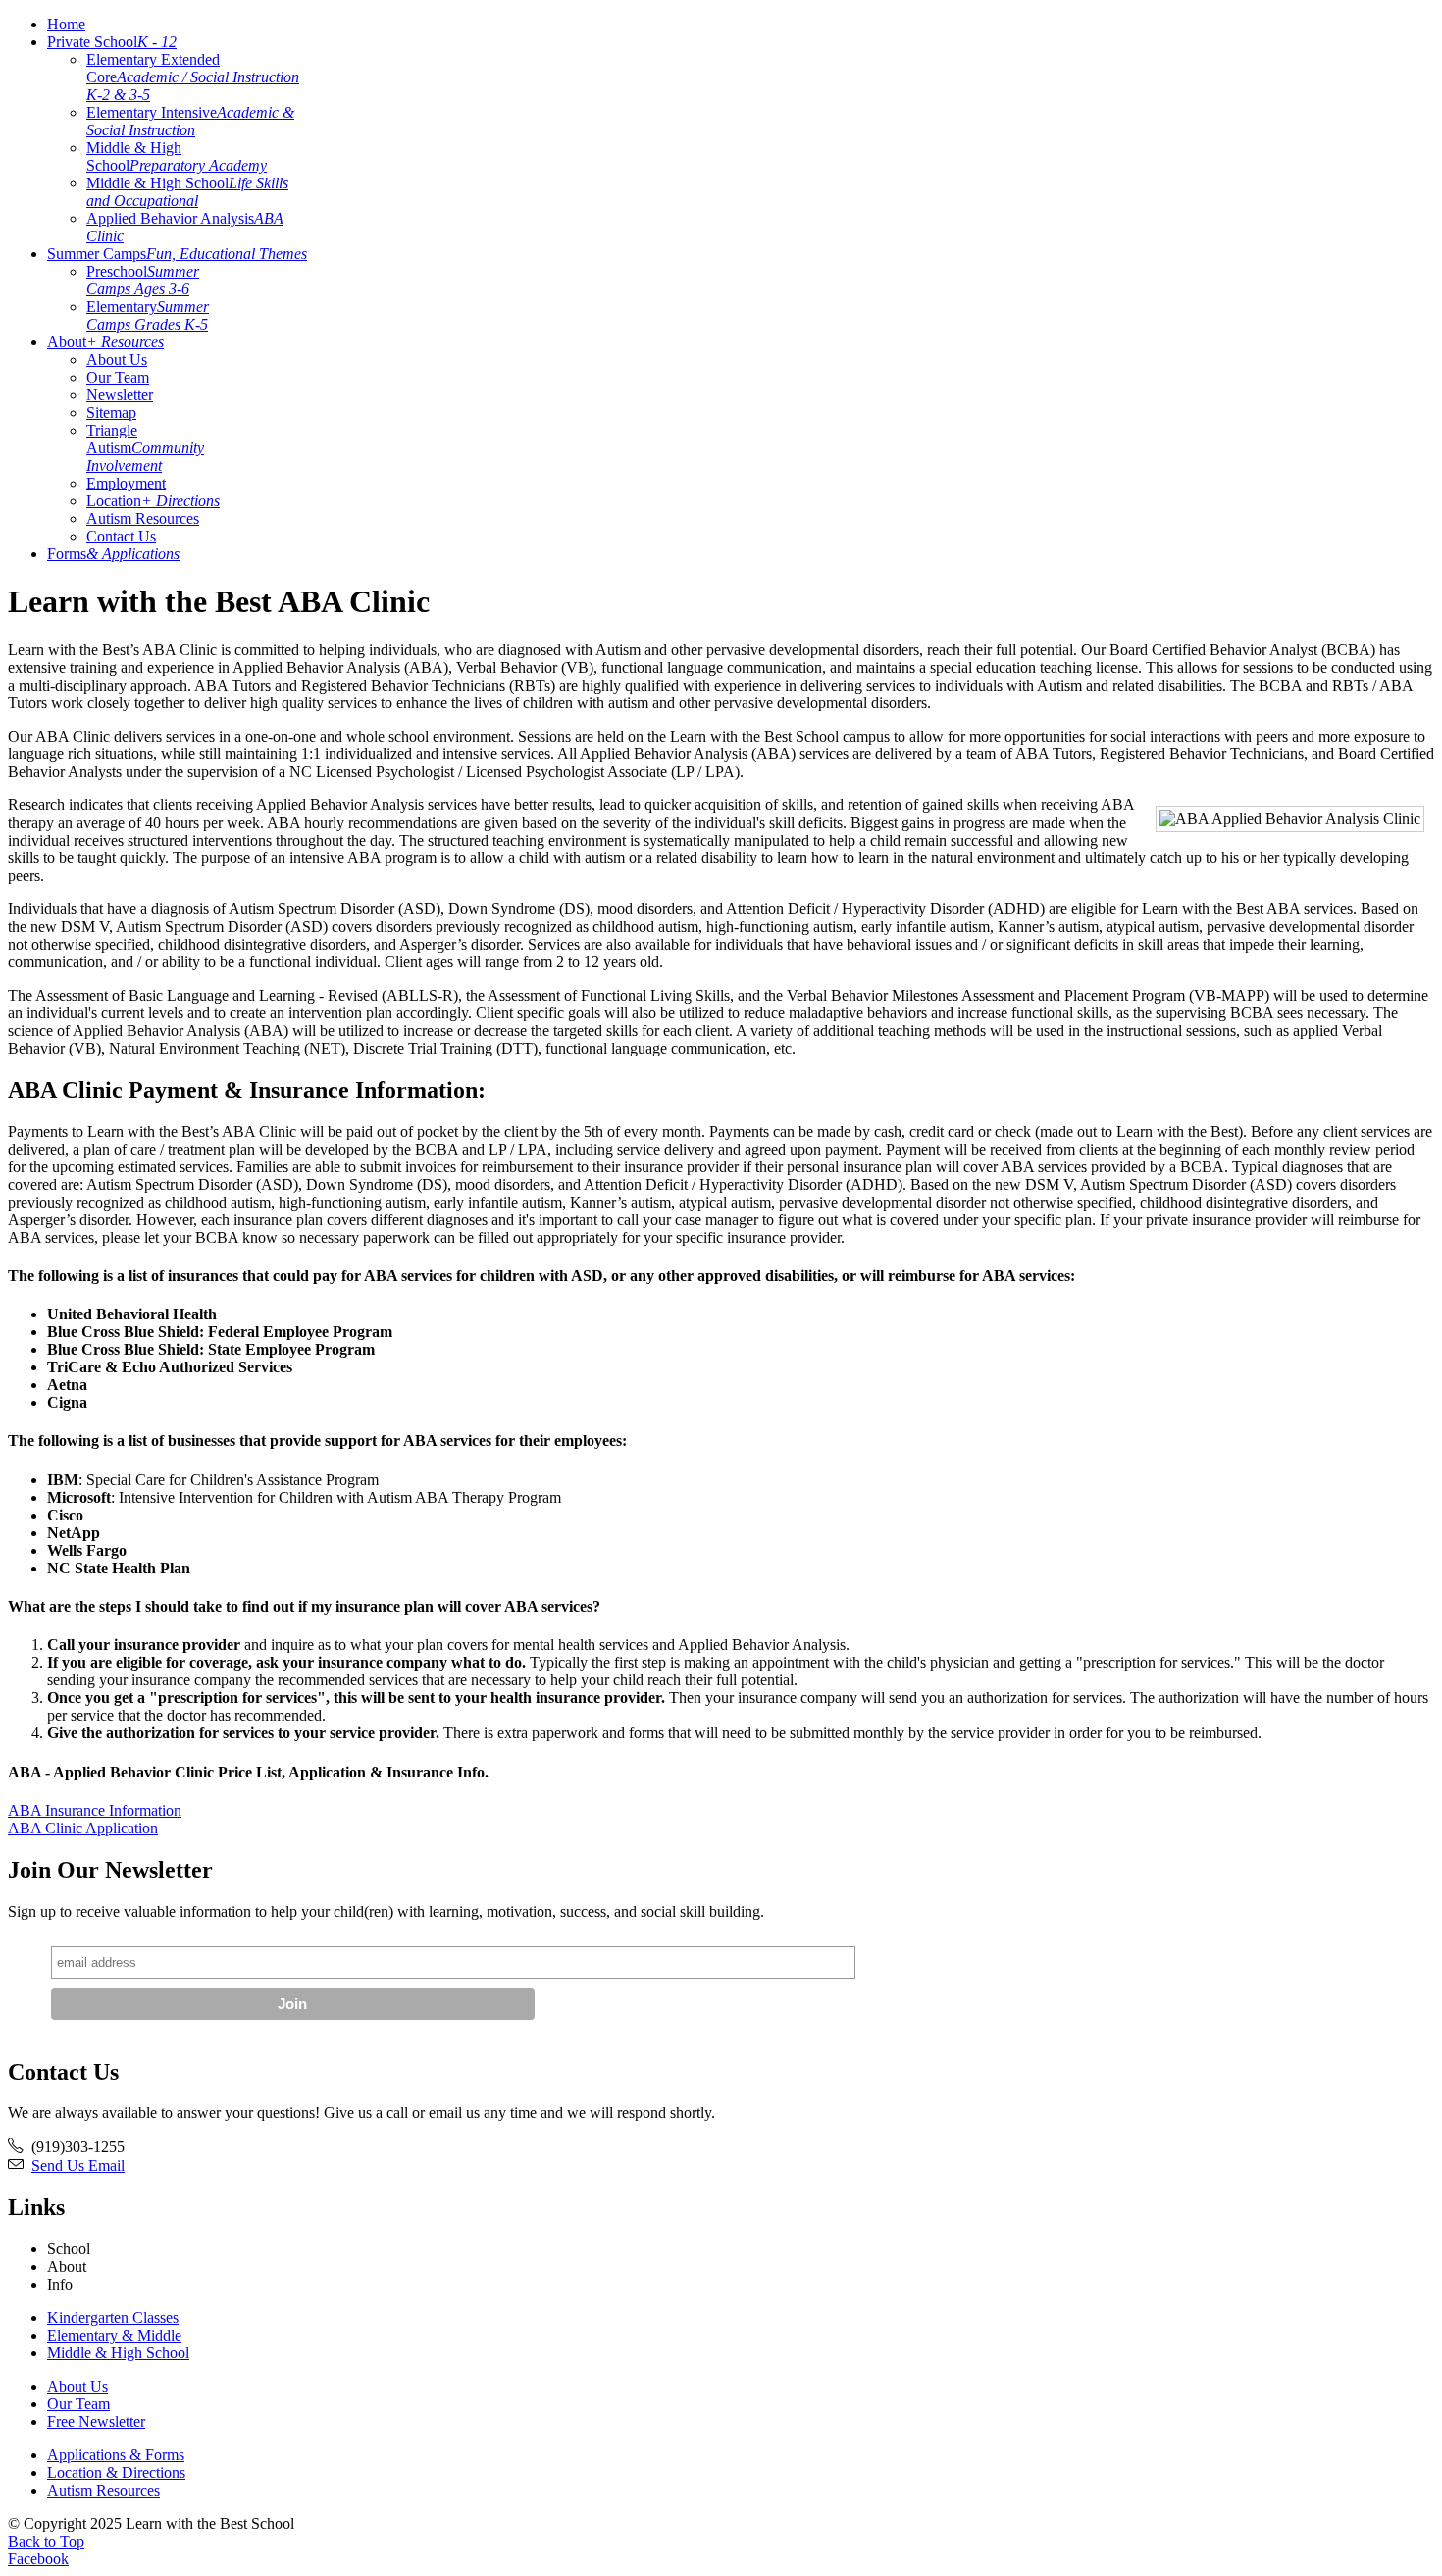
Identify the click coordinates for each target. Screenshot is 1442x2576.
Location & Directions (116, 2473)
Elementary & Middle (114, 2335)
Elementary (148, 315)
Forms (113, 554)
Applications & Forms (116, 2455)
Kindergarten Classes (113, 2318)
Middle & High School (177, 156)
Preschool (143, 280)
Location (153, 501)
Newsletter (120, 395)
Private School (112, 42)
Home (66, 24)
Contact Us (121, 536)
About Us (117, 360)
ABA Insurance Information (95, 1810)
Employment (126, 483)
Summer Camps (177, 254)
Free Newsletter (96, 2421)
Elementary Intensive (190, 121)
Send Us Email (78, 2165)
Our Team (118, 377)
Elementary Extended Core (193, 77)
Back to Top (46, 2541)
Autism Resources (143, 518)
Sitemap (111, 412)
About (105, 342)
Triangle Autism (145, 448)
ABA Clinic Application (83, 1828)
